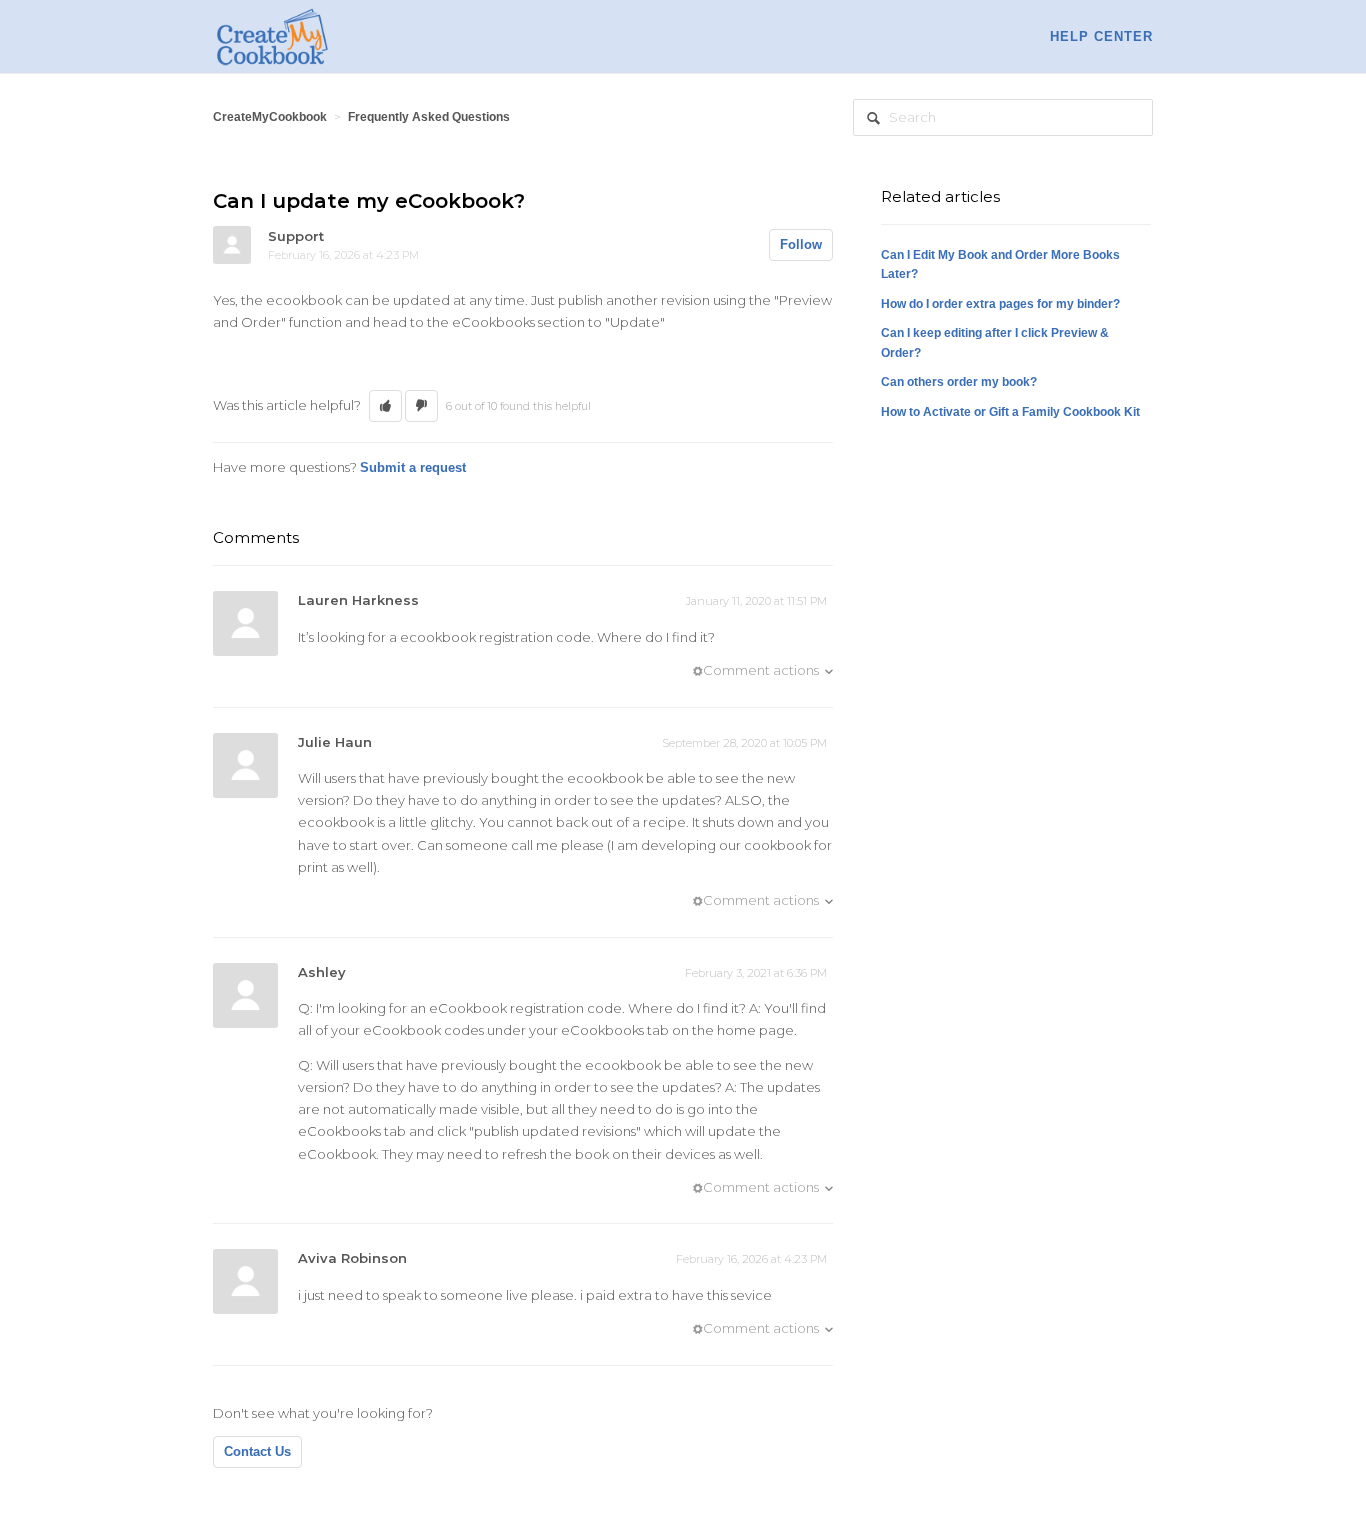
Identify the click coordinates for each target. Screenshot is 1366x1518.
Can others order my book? (959, 382)
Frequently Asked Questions (429, 117)
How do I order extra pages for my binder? (1000, 304)
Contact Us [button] (257, 1451)
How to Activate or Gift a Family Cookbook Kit (1010, 412)
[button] (385, 406)
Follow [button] (801, 244)
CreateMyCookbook (270, 117)
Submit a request (413, 467)
